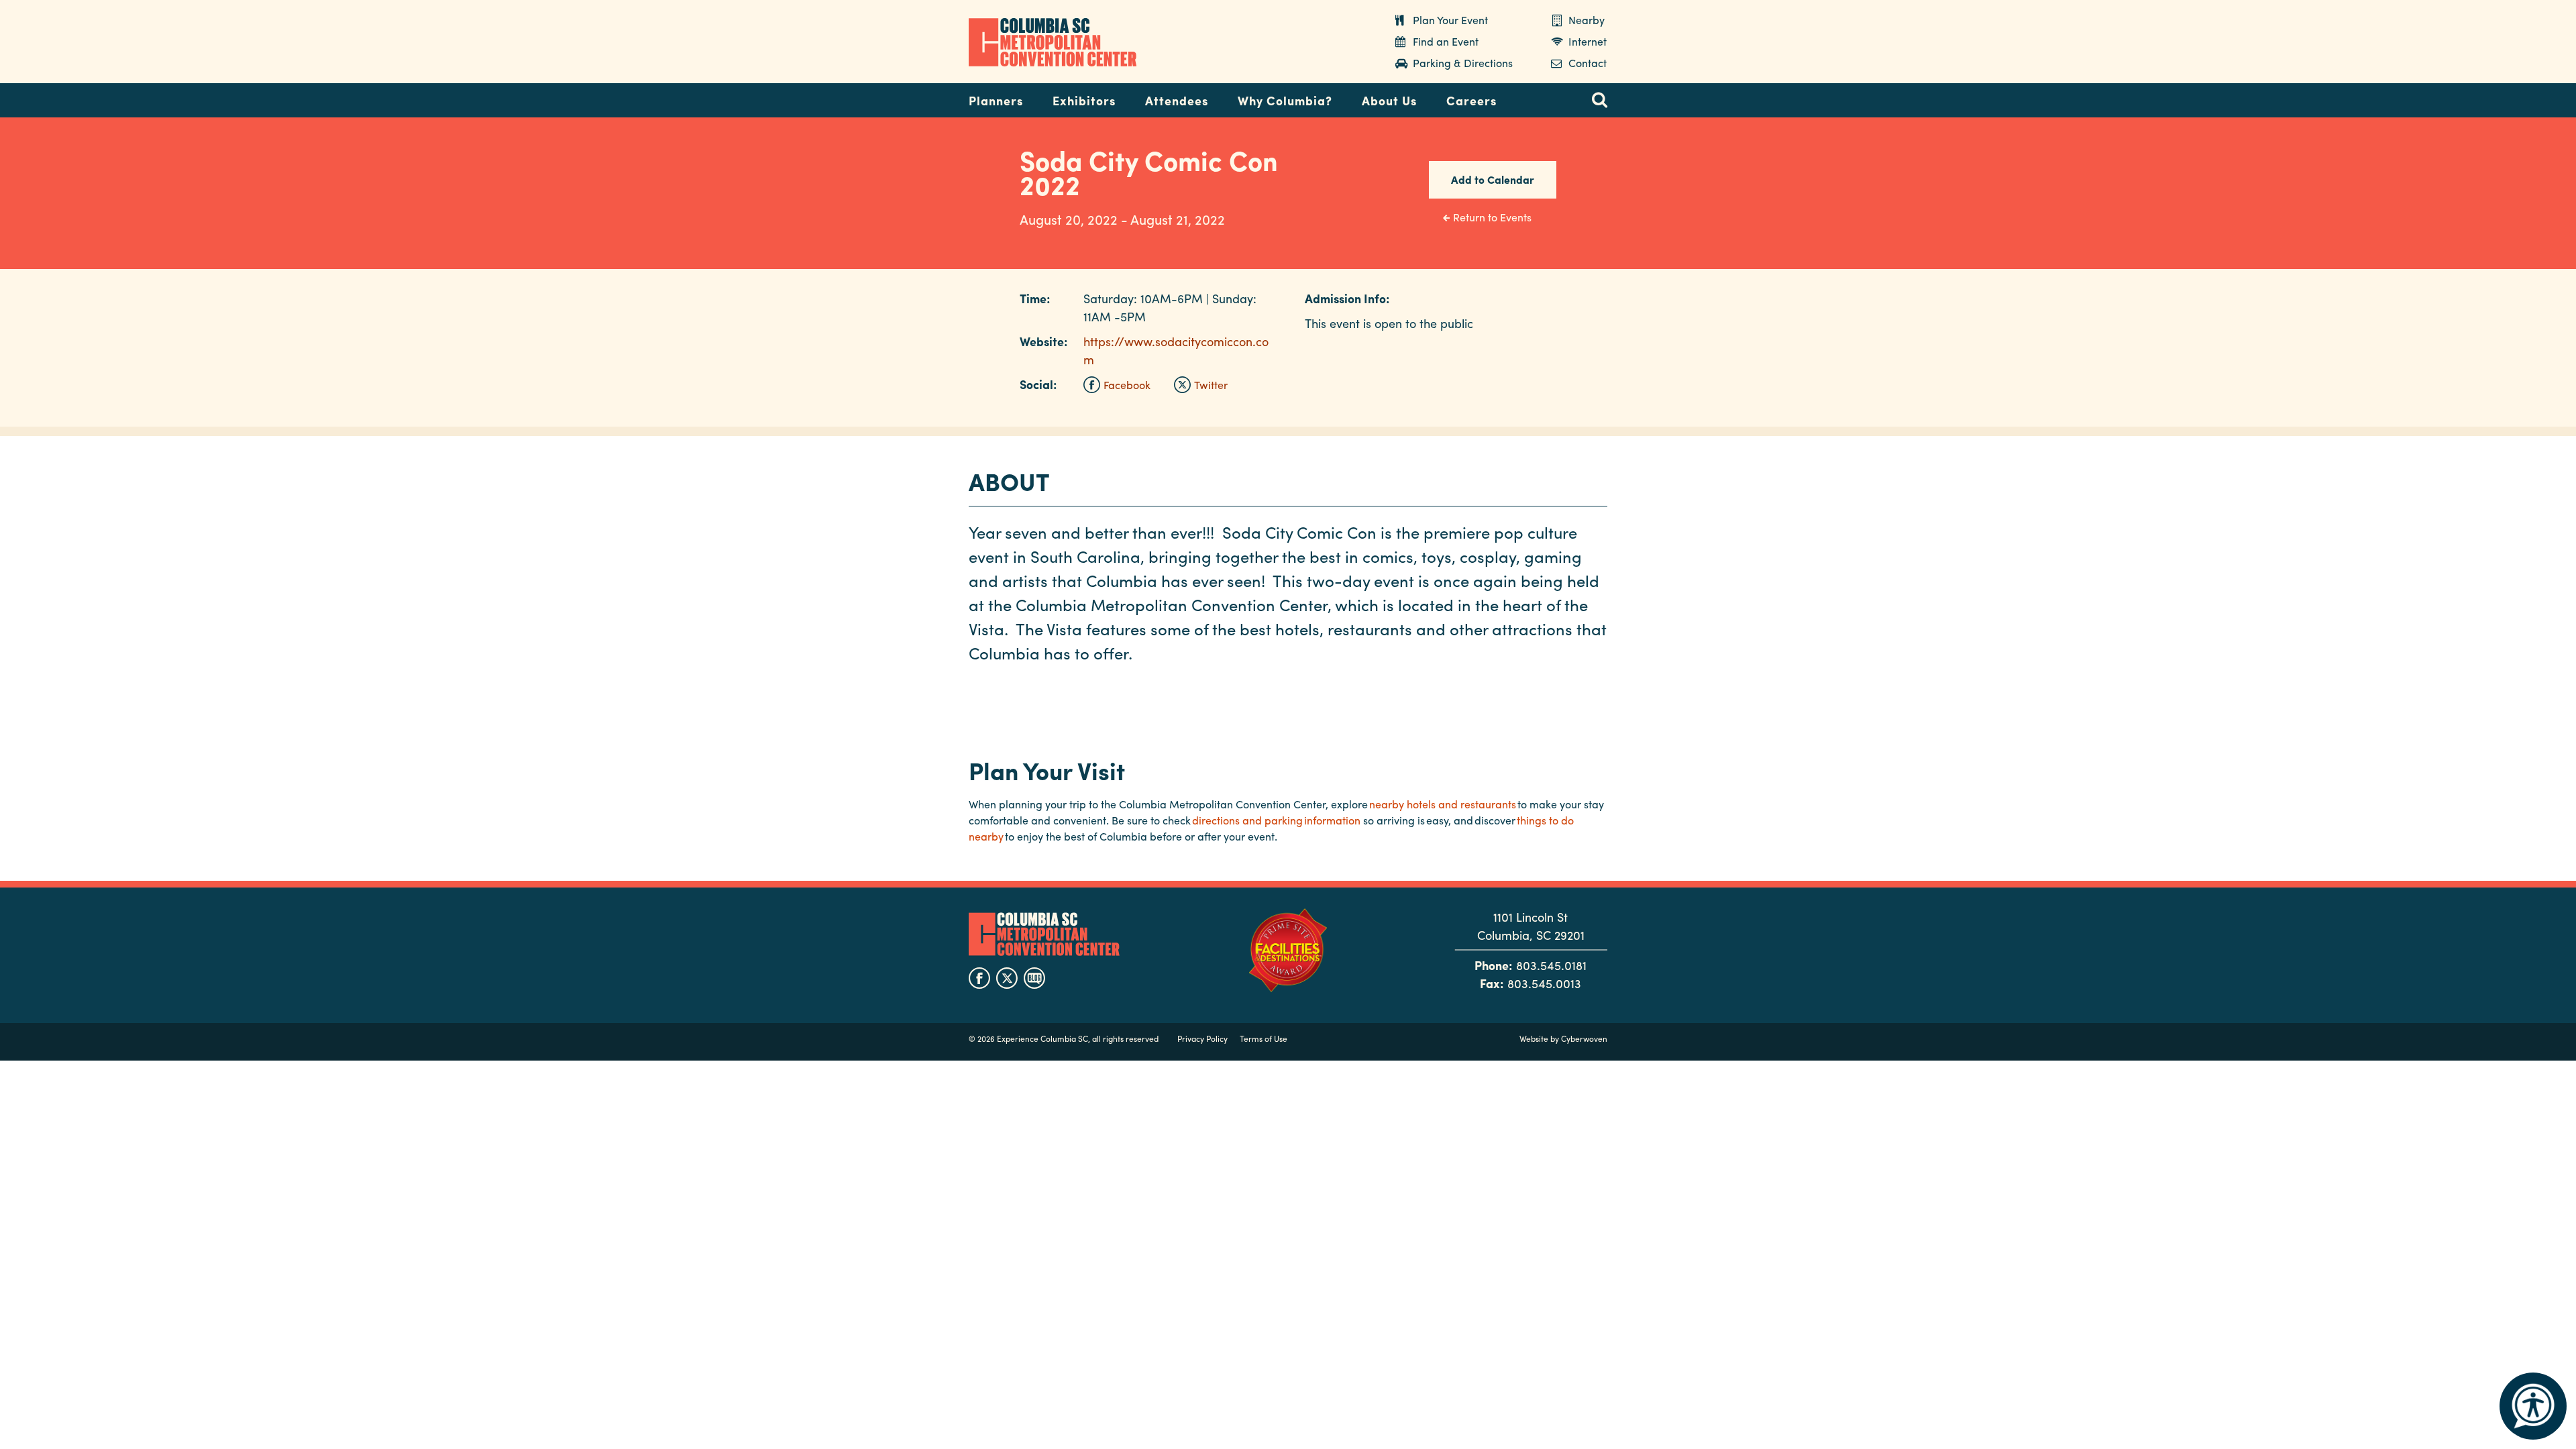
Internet (1588, 41)
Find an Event (1446, 41)
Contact (1588, 63)
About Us (1389, 100)
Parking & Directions (1463, 63)
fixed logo (925, 97)
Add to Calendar (1493, 179)
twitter (1007, 978)
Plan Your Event (1450, 20)
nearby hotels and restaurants (1443, 804)
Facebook (1127, 385)
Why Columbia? (1285, 100)
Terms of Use (1264, 1038)
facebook (979, 978)
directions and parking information (1276, 820)
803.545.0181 (1551, 965)
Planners (996, 100)
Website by (1563, 1038)
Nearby (1587, 20)
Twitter (1211, 385)
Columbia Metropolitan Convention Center (1053, 42)
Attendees (1177, 100)
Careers (1471, 100)
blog (1034, 978)
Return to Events (1492, 217)
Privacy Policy (1202, 1038)
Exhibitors (1084, 100)
